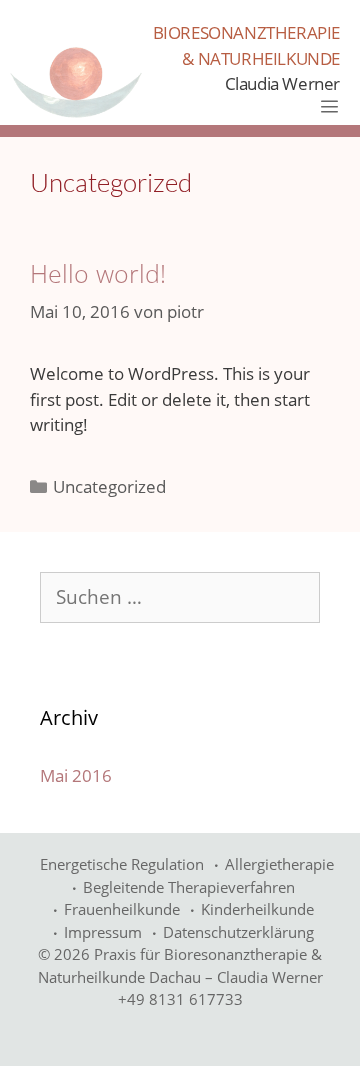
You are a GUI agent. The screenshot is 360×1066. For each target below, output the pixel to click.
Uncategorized (109, 486)
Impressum (103, 932)
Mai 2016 (76, 775)
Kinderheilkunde (257, 909)
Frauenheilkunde (122, 909)
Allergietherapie (279, 864)
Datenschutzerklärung (238, 932)
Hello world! (98, 273)
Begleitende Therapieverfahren (189, 887)
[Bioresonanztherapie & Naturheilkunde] (76, 81)
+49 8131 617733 (180, 999)
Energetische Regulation (122, 864)
